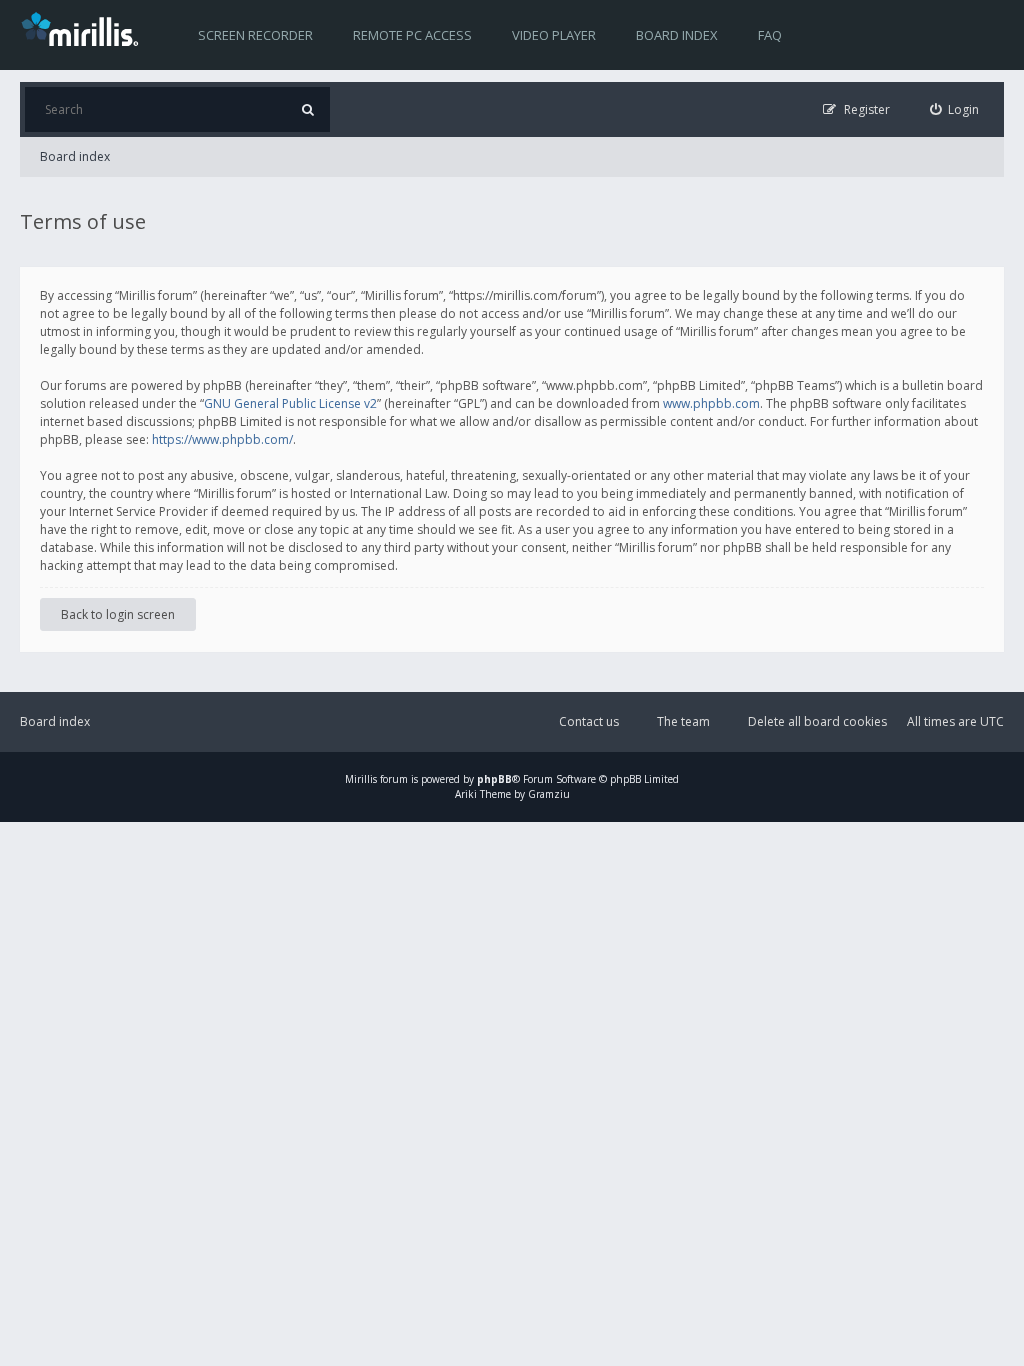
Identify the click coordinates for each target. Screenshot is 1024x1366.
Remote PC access (412, 35)
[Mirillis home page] (84, 28)
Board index (677, 35)
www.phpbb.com (711, 403)
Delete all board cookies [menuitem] (817, 721)
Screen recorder (255, 35)
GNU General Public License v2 (290, 403)
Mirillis (361, 779)
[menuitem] (955, 109)
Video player (554, 35)
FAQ (770, 35)
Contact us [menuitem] (589, 721)
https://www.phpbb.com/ (222, 439)
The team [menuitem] (683, 721)
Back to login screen (118, 614)
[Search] (307, 109)
